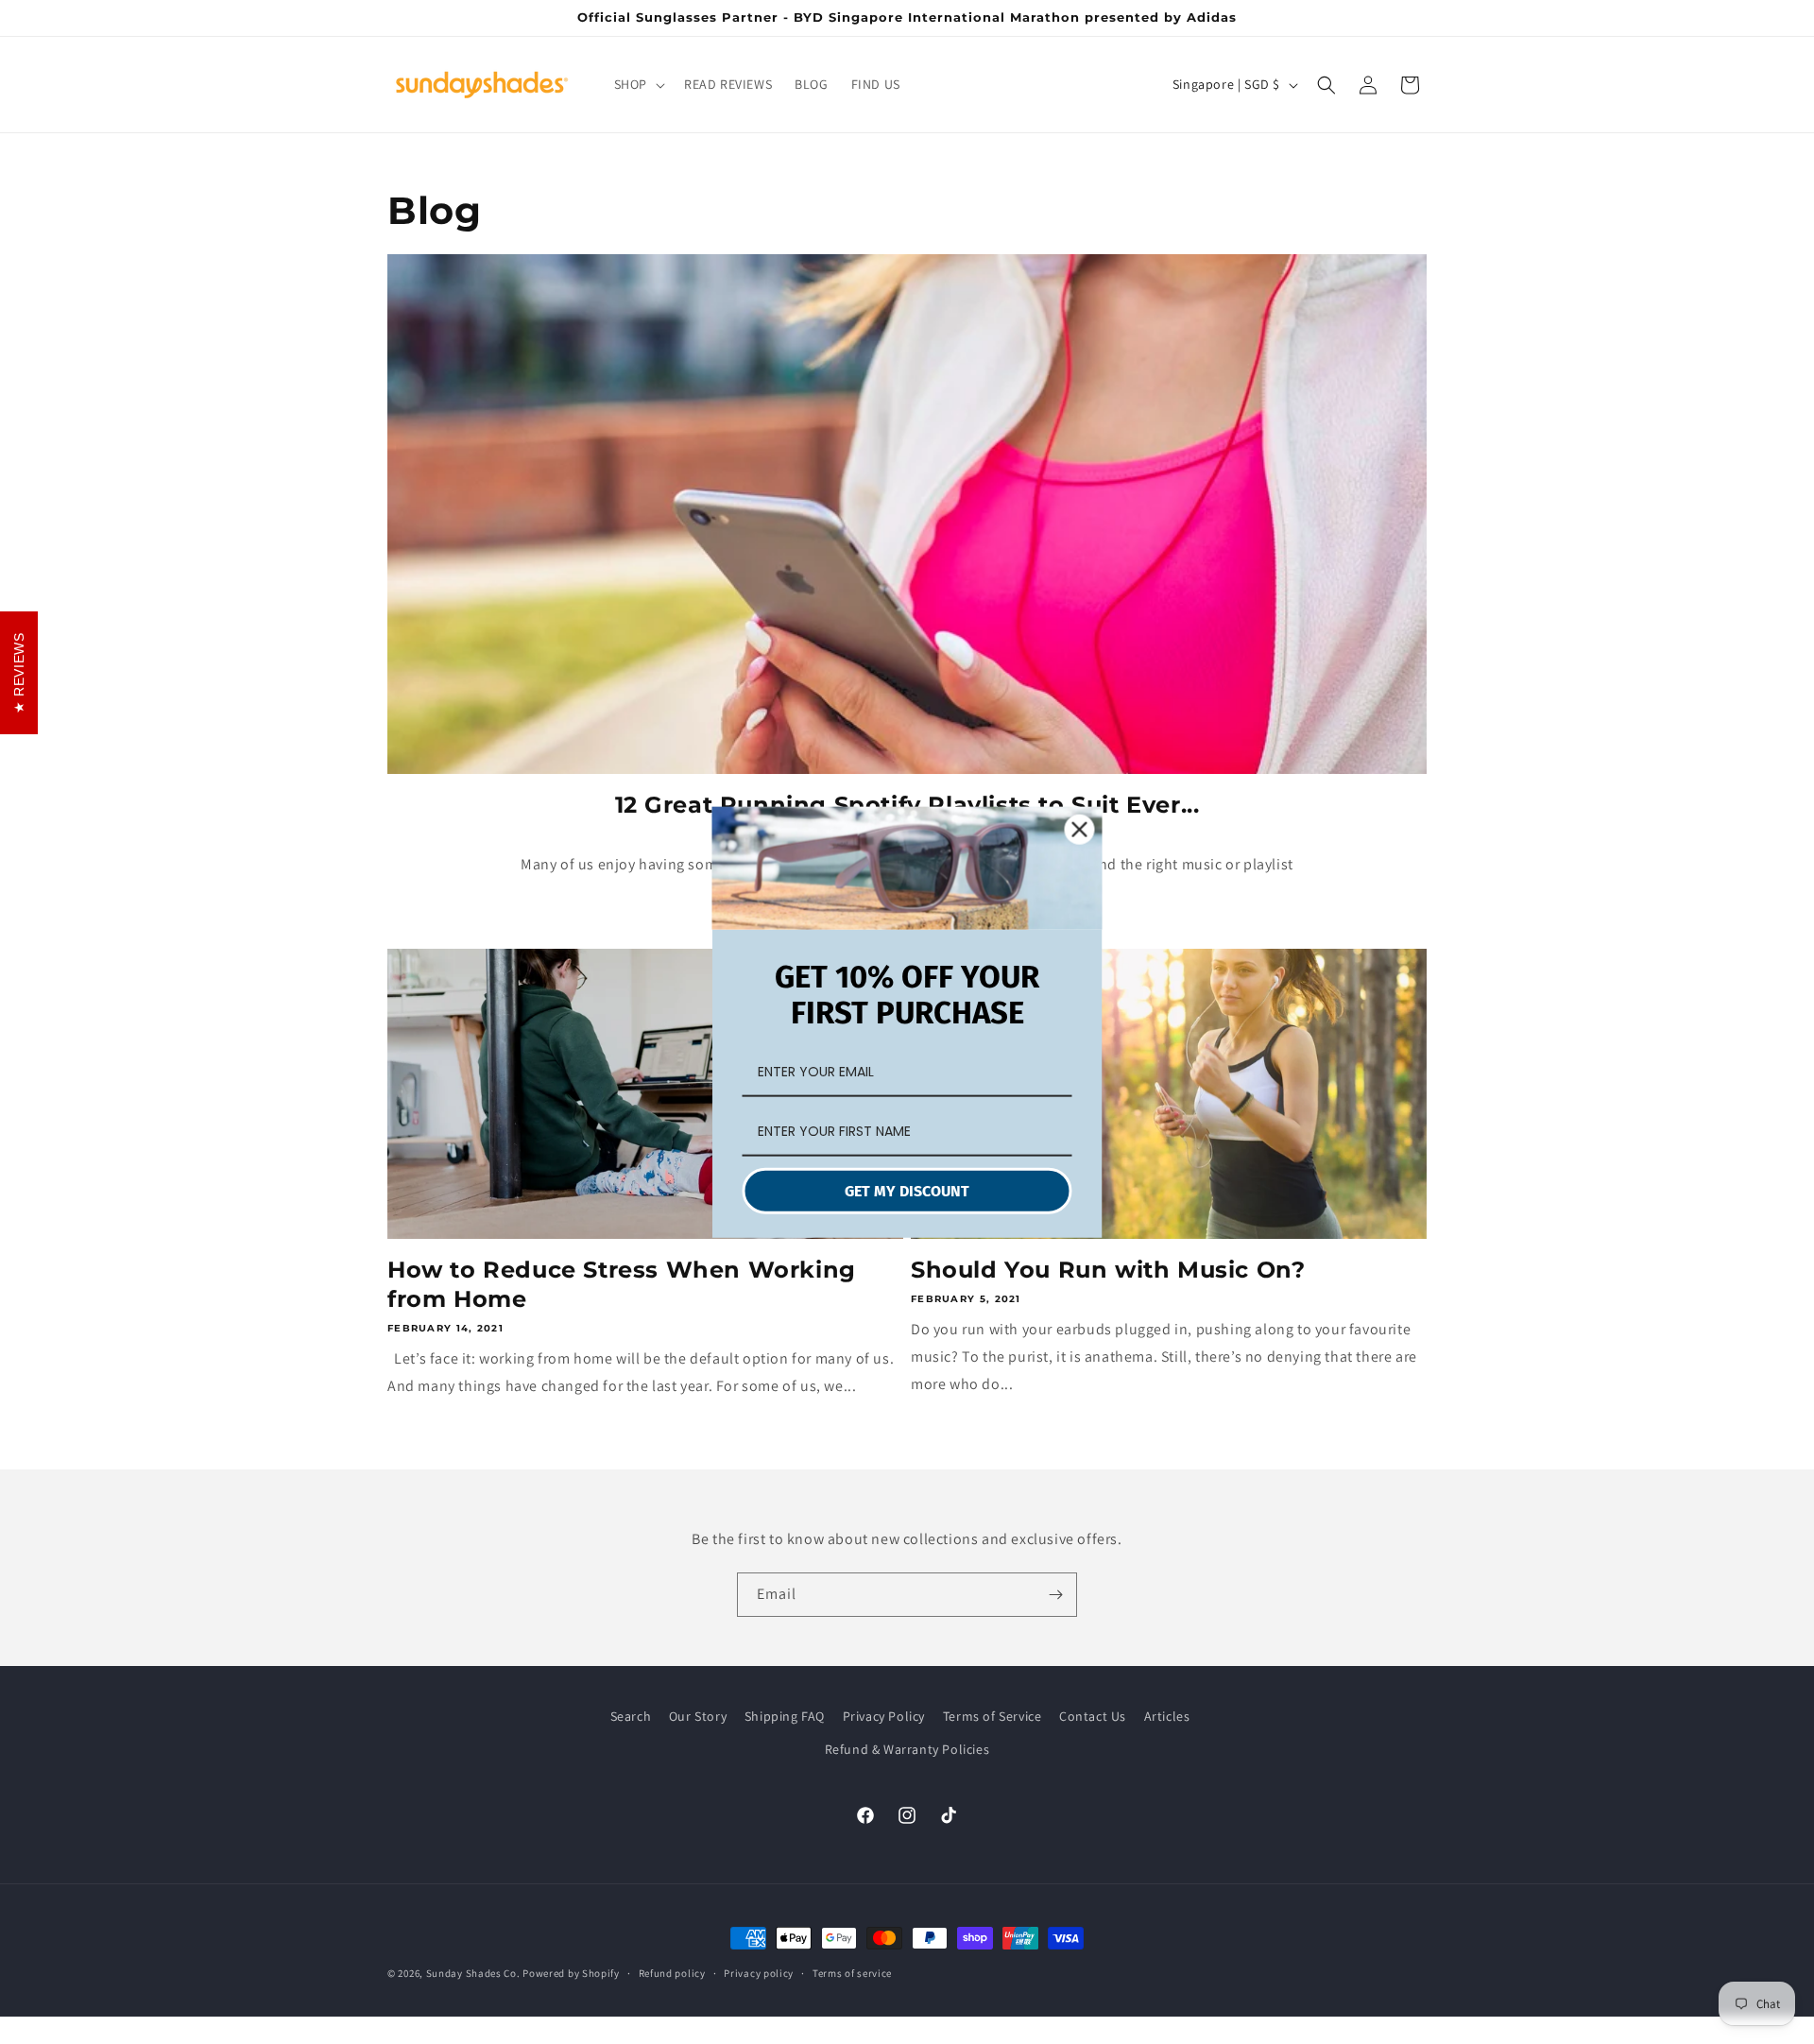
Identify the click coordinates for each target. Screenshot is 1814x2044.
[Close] (1080, 829)
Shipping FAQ (785, 1716)
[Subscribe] (1055, 1595)
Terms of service (852, 1973)
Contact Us (1093, 1716)
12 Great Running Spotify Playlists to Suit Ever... (907, 805)
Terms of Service (993, 1716)
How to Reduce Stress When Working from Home (622, 1284)
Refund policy (672, 1973)
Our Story (698, 1716)
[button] (638, 84)
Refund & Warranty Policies (907, 1749)
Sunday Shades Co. (473, 1973)
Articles (1167, 1716)
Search (631, 1716)
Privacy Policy (884, 1716)
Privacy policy (759, 1973)
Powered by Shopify (571, 1973)
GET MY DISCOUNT (907, 1190)
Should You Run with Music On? (1108, 1270)
